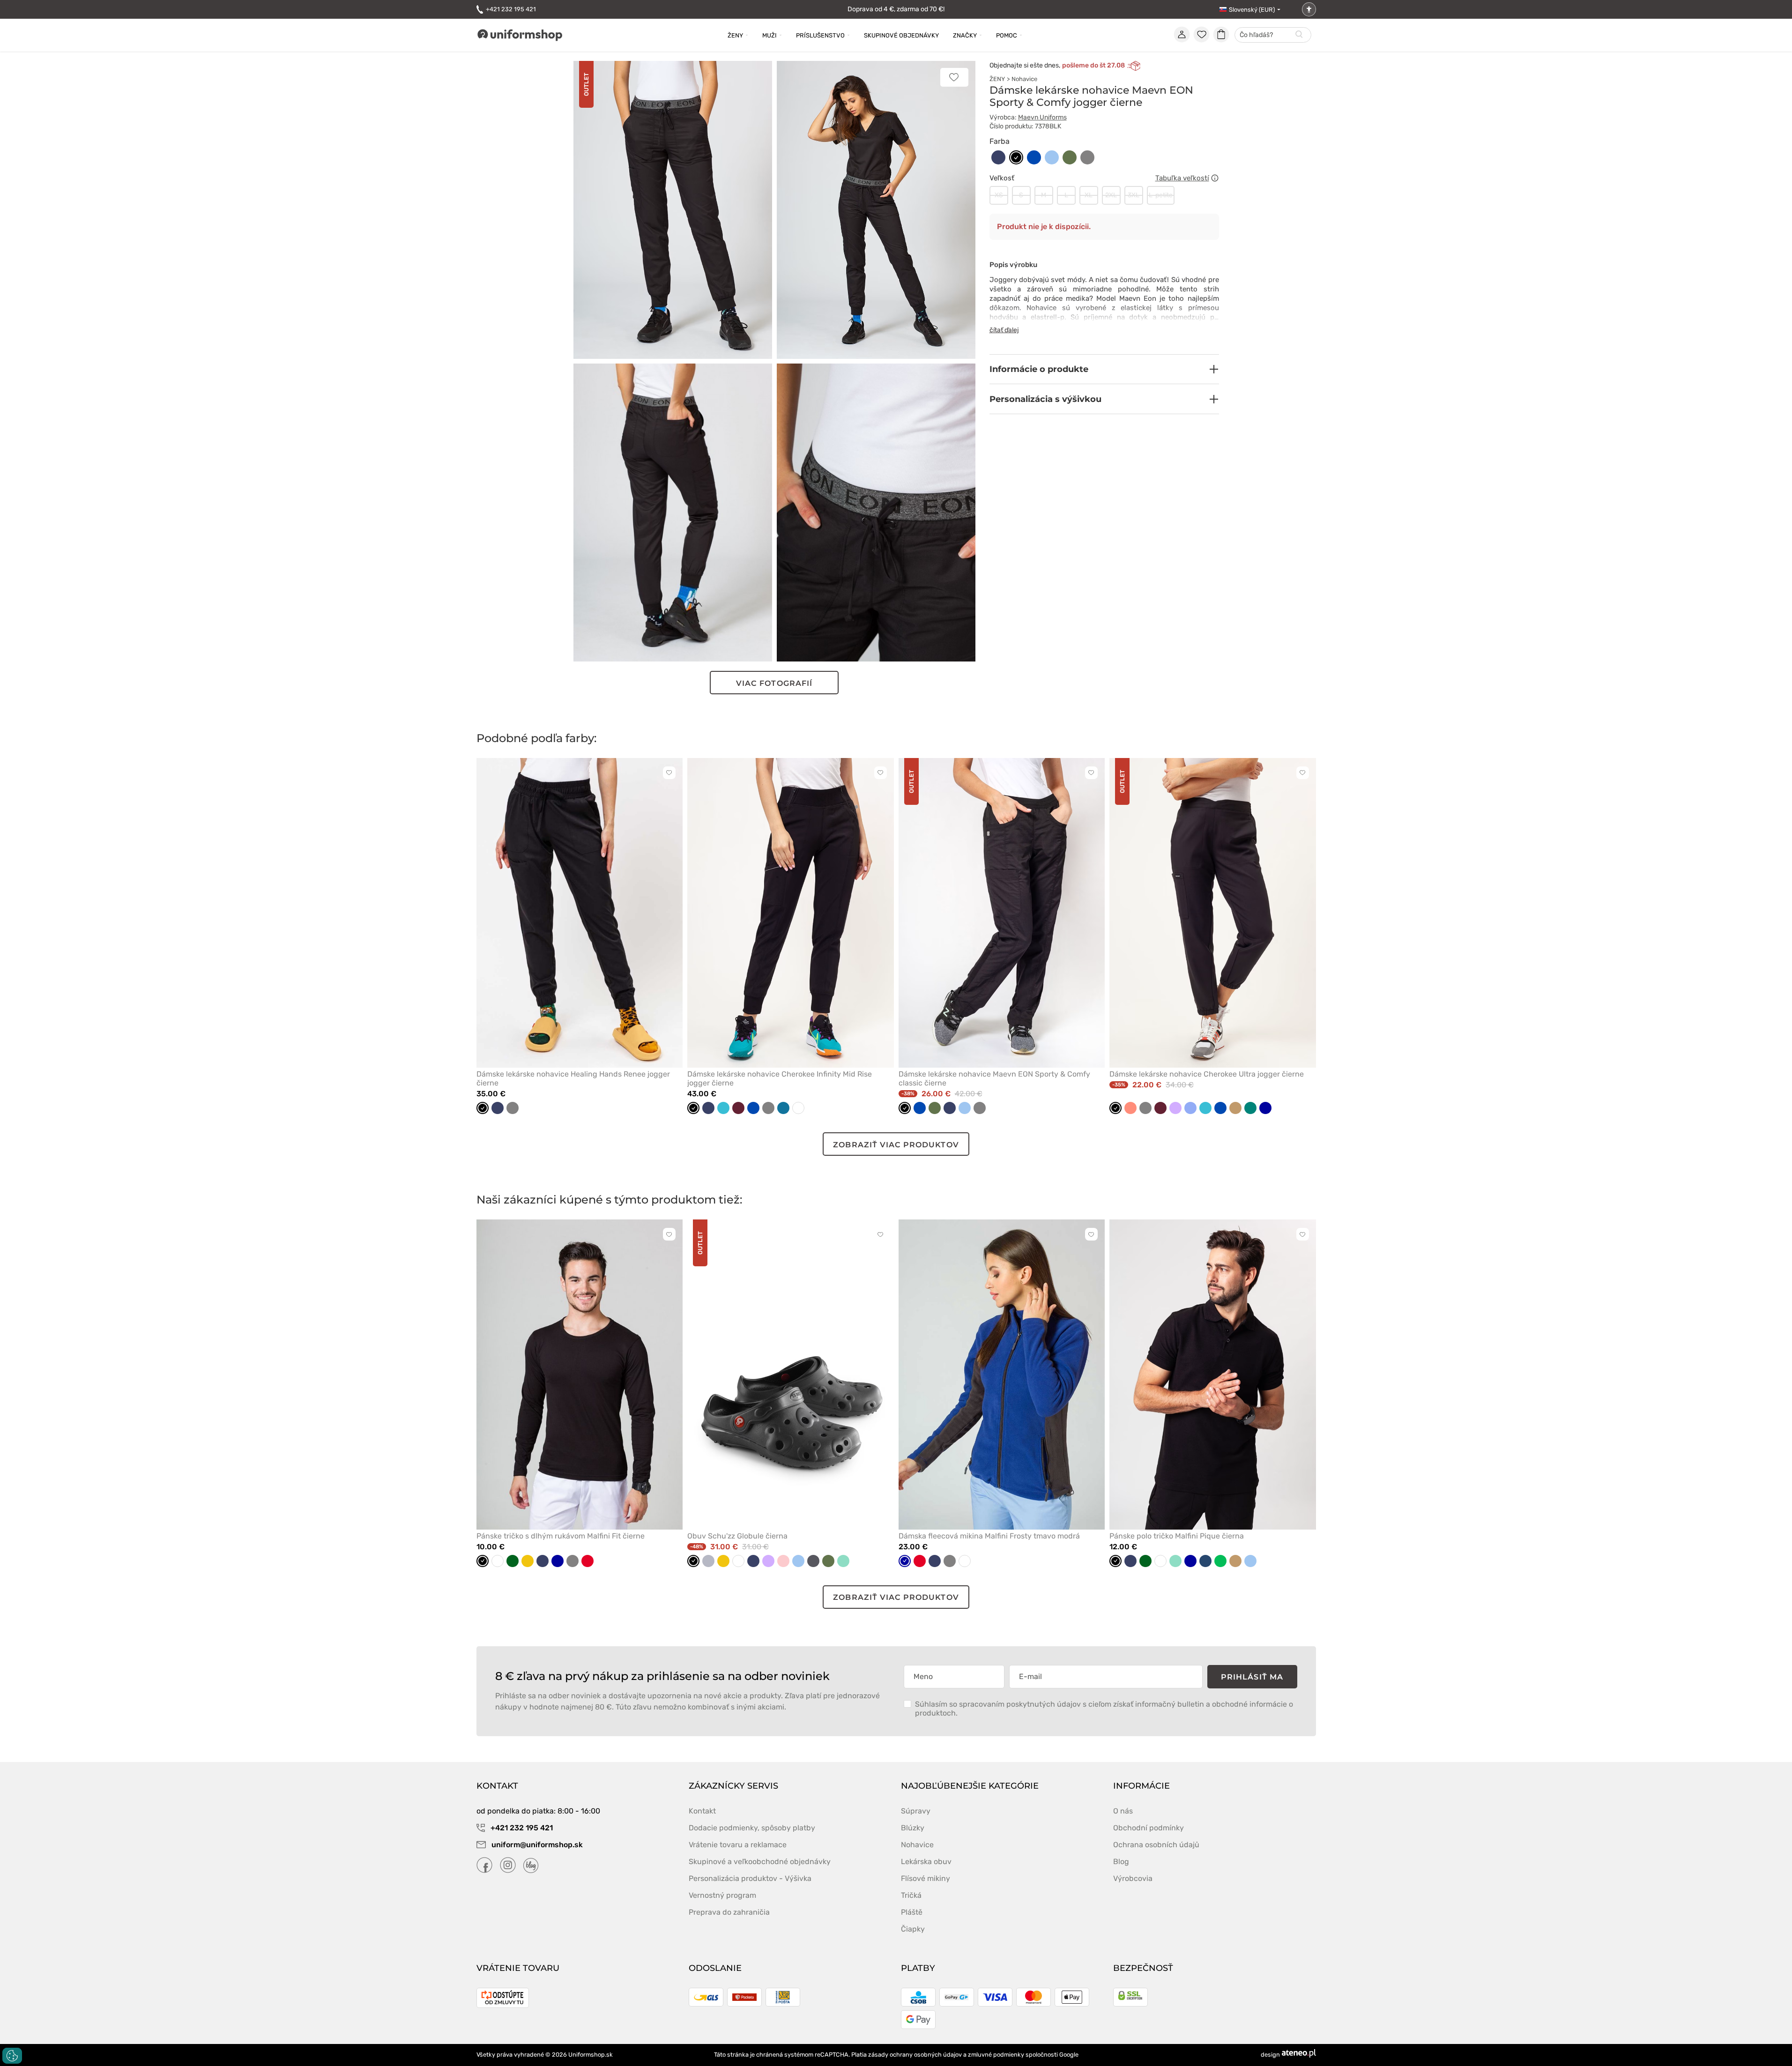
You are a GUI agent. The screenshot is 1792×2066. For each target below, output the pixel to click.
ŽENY (997, 79)
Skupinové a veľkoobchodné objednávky (760, 1862)
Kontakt (702, 1811)
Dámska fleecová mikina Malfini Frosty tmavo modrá (989, 1536)
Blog (1121, 1862)
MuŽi (770, 35)
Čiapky (913, 1929)
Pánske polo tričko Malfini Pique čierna (1177, 1536)
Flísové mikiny (926, 1878)
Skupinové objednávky (901, 35)
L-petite (1161, 195)
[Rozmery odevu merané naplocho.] (1215, 178)
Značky (965, 35)
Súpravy (916, 1811)
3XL (1134, 195)
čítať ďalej (1004, 330)
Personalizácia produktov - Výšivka (750, 1878)
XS (999, 195)
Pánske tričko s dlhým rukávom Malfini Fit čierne (561, 1536)
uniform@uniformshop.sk (537, 1845)
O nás (1123, 1811)
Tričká (911, 1895)
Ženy (735, 35)
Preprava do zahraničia (729, 1912)
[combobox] (1273, 35)
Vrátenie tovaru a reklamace (738, 1845)
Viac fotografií (774, 683)
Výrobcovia (1133, 1878)
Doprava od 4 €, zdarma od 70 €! (896, 9)
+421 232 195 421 (511, 9)
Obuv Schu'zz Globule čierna (737, 1536)
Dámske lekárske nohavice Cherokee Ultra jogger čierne (1207, 1074)
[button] (1104, 369)
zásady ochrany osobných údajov (915, 2055)
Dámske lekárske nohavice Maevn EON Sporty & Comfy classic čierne (994, 1078)
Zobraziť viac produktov (896, 1145)
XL (1089, 195)
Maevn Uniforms (1042, 117)
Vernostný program (722, 1895)
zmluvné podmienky (996, 2055)
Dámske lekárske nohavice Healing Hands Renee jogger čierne (573, 1078)
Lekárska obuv (926, 1862)
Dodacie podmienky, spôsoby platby (752, 1828)
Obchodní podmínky (1149, 1828)
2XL (1111, 195)
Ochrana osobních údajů (1156, 1845)
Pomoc (1007, 35)
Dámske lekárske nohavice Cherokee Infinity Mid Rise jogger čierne (780, 1078)
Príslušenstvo (820, 35)
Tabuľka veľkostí (1182, 178)
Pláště (912, 1912)
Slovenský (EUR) (1252, 10)
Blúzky (913, 1828)
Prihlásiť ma (1252, 1677)
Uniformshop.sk (591, 2055)
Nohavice (1024, 79)
